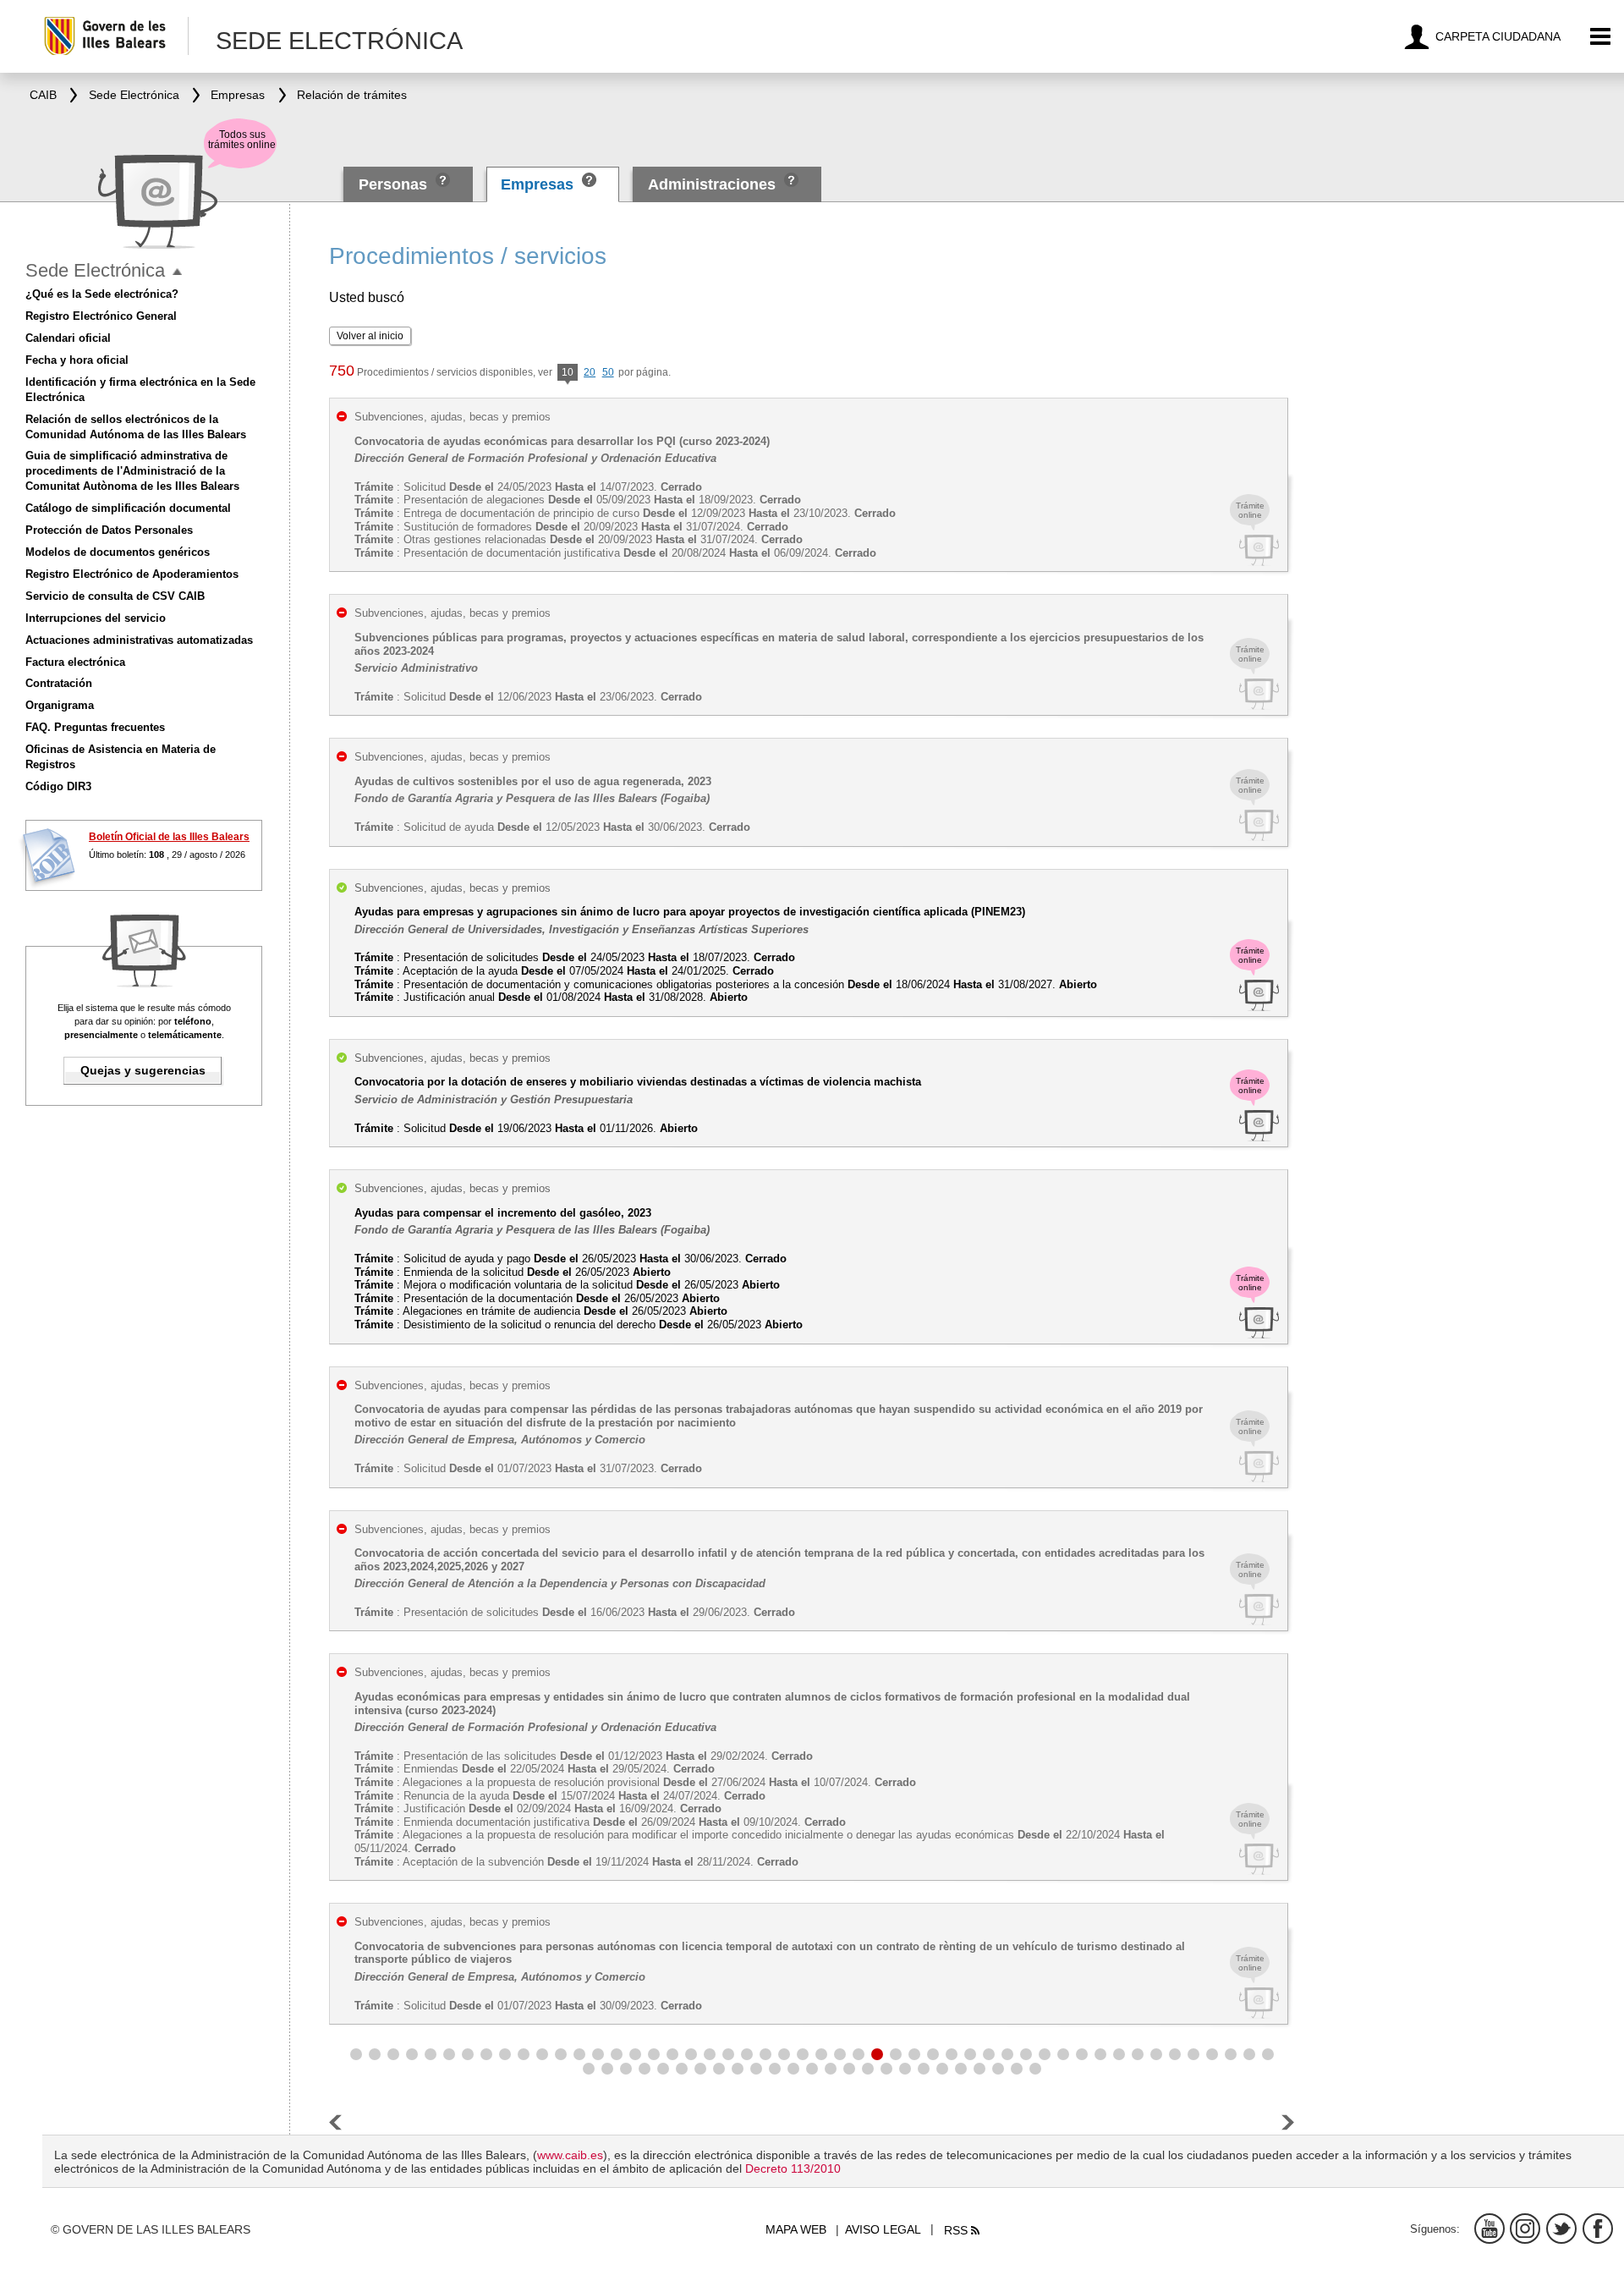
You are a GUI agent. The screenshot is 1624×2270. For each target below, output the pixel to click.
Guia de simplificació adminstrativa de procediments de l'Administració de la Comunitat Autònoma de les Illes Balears (132, 471)
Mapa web (796, 2229)
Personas (395, 184)
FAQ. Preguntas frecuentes (95, 727)
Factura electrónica (75, 662)
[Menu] (1601, 37)
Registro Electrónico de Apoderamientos (132, 574)
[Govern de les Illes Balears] (115, 36)
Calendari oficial (68, 338)
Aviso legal (883, 2229)
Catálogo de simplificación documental (128, 508)
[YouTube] (1490, 2229)
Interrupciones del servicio (96, 618)
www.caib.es (570, 2155)
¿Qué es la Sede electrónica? (102, 294)
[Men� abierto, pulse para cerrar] (177, 272)
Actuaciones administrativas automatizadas (139, 640)
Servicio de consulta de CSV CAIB (115, 596)
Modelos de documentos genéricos (118, 552)
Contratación (59, 683)
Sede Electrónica (95, 270)
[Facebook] (1598, 2229)
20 (590, 372)
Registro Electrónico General (101, 316)
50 (608, 372)
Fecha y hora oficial (77, 360)
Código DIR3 (58, 786)
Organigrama (60, 705)
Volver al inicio (370, 336)
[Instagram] (1525, 2229)
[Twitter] (1561, 2229)
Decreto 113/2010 (793, 2168)
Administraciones (712, 184)
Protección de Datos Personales (109, 530)
